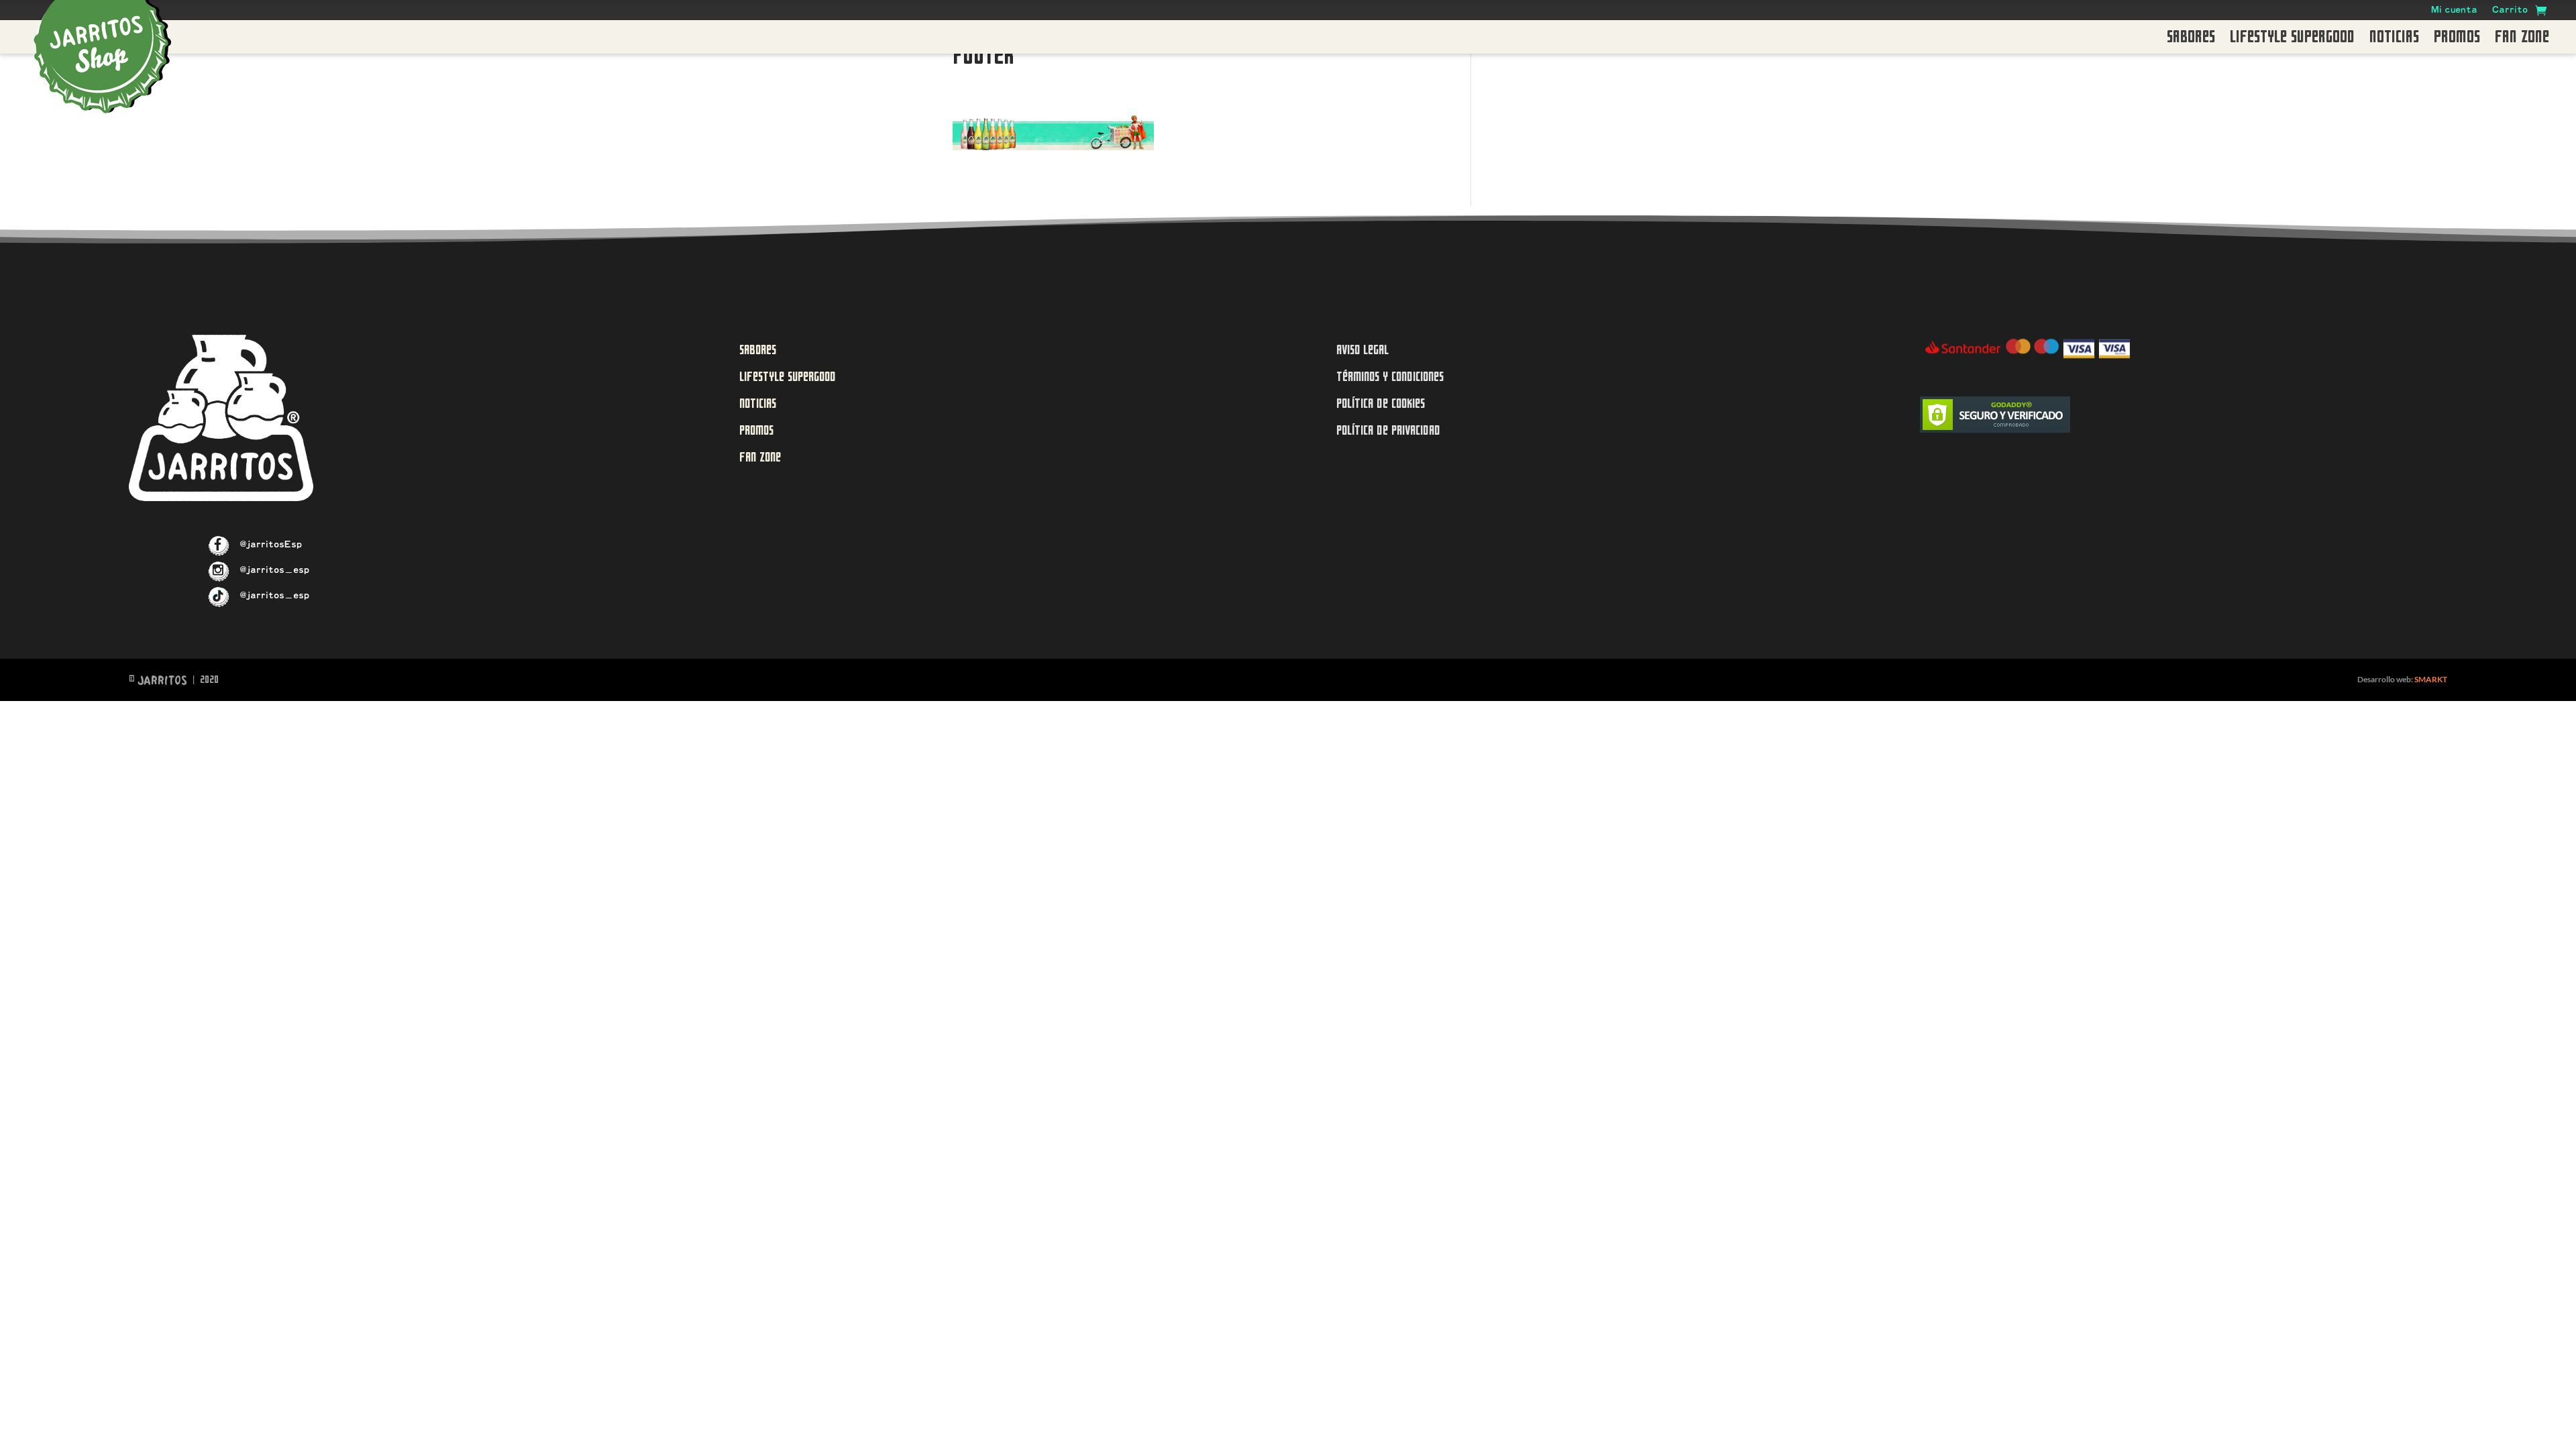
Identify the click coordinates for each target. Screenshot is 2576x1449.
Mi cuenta (2454, 11)
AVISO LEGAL (1362, 350)
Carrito (2510, 11)
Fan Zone (2522, 40)
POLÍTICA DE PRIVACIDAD (1388, 430)
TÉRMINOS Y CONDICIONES (1390, 377)
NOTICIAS (758, 404)
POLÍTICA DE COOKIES (1381, 404)
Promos (2457, 40)
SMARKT (2431, 679)
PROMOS (756, 430)
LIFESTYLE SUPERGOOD (788, 377)
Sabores (2191, 40)
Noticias (2394, 40)
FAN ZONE (760, 457)
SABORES (758, 350)
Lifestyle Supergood (2292, 40)
